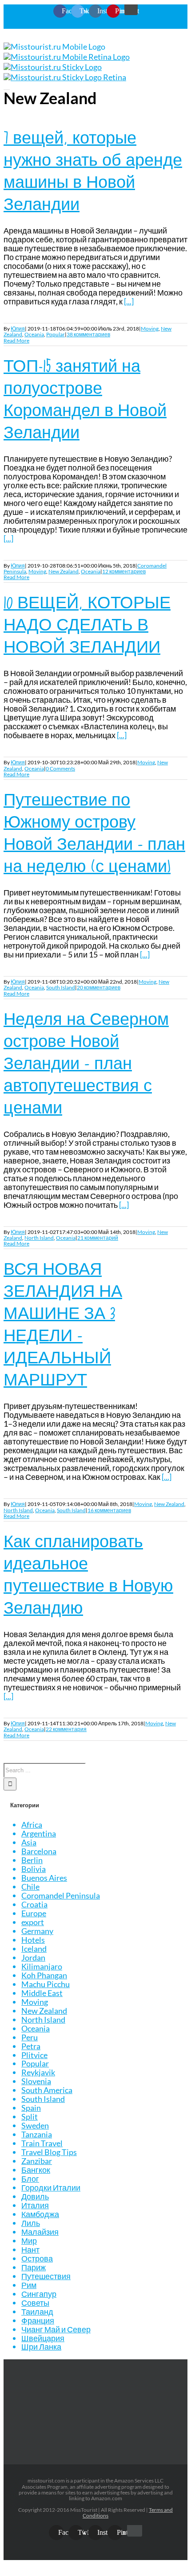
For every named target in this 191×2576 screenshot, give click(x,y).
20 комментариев (99, 987)
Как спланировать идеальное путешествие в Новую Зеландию (88, 1574)
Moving (150, 329)
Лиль (31, 2223)
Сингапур (39, 2294)
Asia (29, 1842)
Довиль (35, 2196)
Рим (29, 2285)
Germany (37, 1931)
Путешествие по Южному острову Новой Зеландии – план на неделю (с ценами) (94, 833)
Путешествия (46, 2276)
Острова (37, 2258)
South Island (61, 987)
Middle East (42, 1993)
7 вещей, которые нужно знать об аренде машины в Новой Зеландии (93, 171)
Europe (34, 1913)
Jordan (33, 1957)
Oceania (34, 334)
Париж (34, 2267)
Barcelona (39, 1851)
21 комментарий (98, 1238)
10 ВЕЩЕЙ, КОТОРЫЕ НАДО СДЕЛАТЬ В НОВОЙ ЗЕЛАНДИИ (87, 625)
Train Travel (42, 2143)
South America (47, 2090)
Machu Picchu (46, 1984)
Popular (56, 334)
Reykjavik (38, 2072)
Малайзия (40, 2232)
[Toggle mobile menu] (7, 86)
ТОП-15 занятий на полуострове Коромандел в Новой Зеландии (85, 399)
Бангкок (36, 2170)
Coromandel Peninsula (61, 1895)
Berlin (32, 1860)
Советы (35, 2303)
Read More (16, 340)
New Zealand (64, 571)
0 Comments (60, 769)
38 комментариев (88, 334)
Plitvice (34, 2055)
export (33, 1922)
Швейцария (43, 2338)
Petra (31, 2046)
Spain (31, 2108)
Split (30, 2117)
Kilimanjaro (42, 1966)
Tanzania (37, 2134)
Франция (38, 2320)
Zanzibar (37, 2161)
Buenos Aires (44, 1878)
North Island (39, 1238)
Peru (30, 2037)
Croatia (34, 1904)
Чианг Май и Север (56, 2329)
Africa (32, 1825)
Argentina (39, 1833)
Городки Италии (51, 2187)
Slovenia (36, 2081)
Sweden (35, 2125)
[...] (129, 301)
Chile (30, 1887)
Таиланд (37, 2311)
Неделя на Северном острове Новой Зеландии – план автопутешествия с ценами (86, 1063)
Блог (30, 2179)
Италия (35, 2205)
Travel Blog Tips (49, 2152)
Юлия (18, 329)
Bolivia (34, 1869)
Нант (30, 2249)
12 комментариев (124, 571)
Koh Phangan (44, 1975)
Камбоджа (40, 2214)
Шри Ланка (41, 2346)
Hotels (33, 1940)
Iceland (34, 1949)
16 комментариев (109, 1510)
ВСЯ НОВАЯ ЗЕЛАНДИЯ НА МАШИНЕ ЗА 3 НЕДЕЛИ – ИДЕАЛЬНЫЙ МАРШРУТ (63, 1324)
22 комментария (66, 1729)
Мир (29, 2241)
